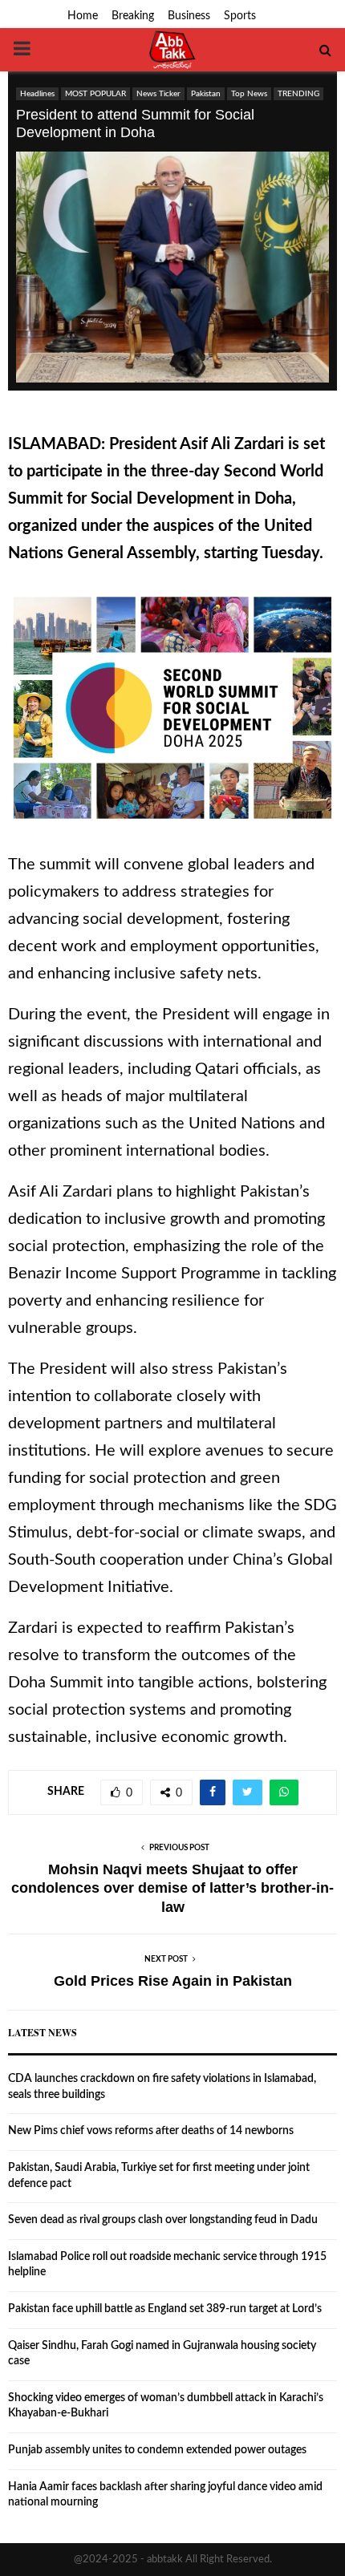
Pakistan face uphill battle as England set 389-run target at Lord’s (165, 2309)
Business (189, 16)
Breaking (133, 16)
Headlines (37, 94)
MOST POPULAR (95, 94)
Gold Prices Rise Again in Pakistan (173, 1981)
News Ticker (158, 94)
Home (83, 16)
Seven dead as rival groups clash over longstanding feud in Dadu (163, 2220)
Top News (249, 94)
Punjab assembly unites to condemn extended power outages (157, 2450)
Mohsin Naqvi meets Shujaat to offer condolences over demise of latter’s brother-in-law (172, 1889)
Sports (240, 16)
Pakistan (206, 94)
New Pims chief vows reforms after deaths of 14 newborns (151, 2131)
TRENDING (298, 94)
